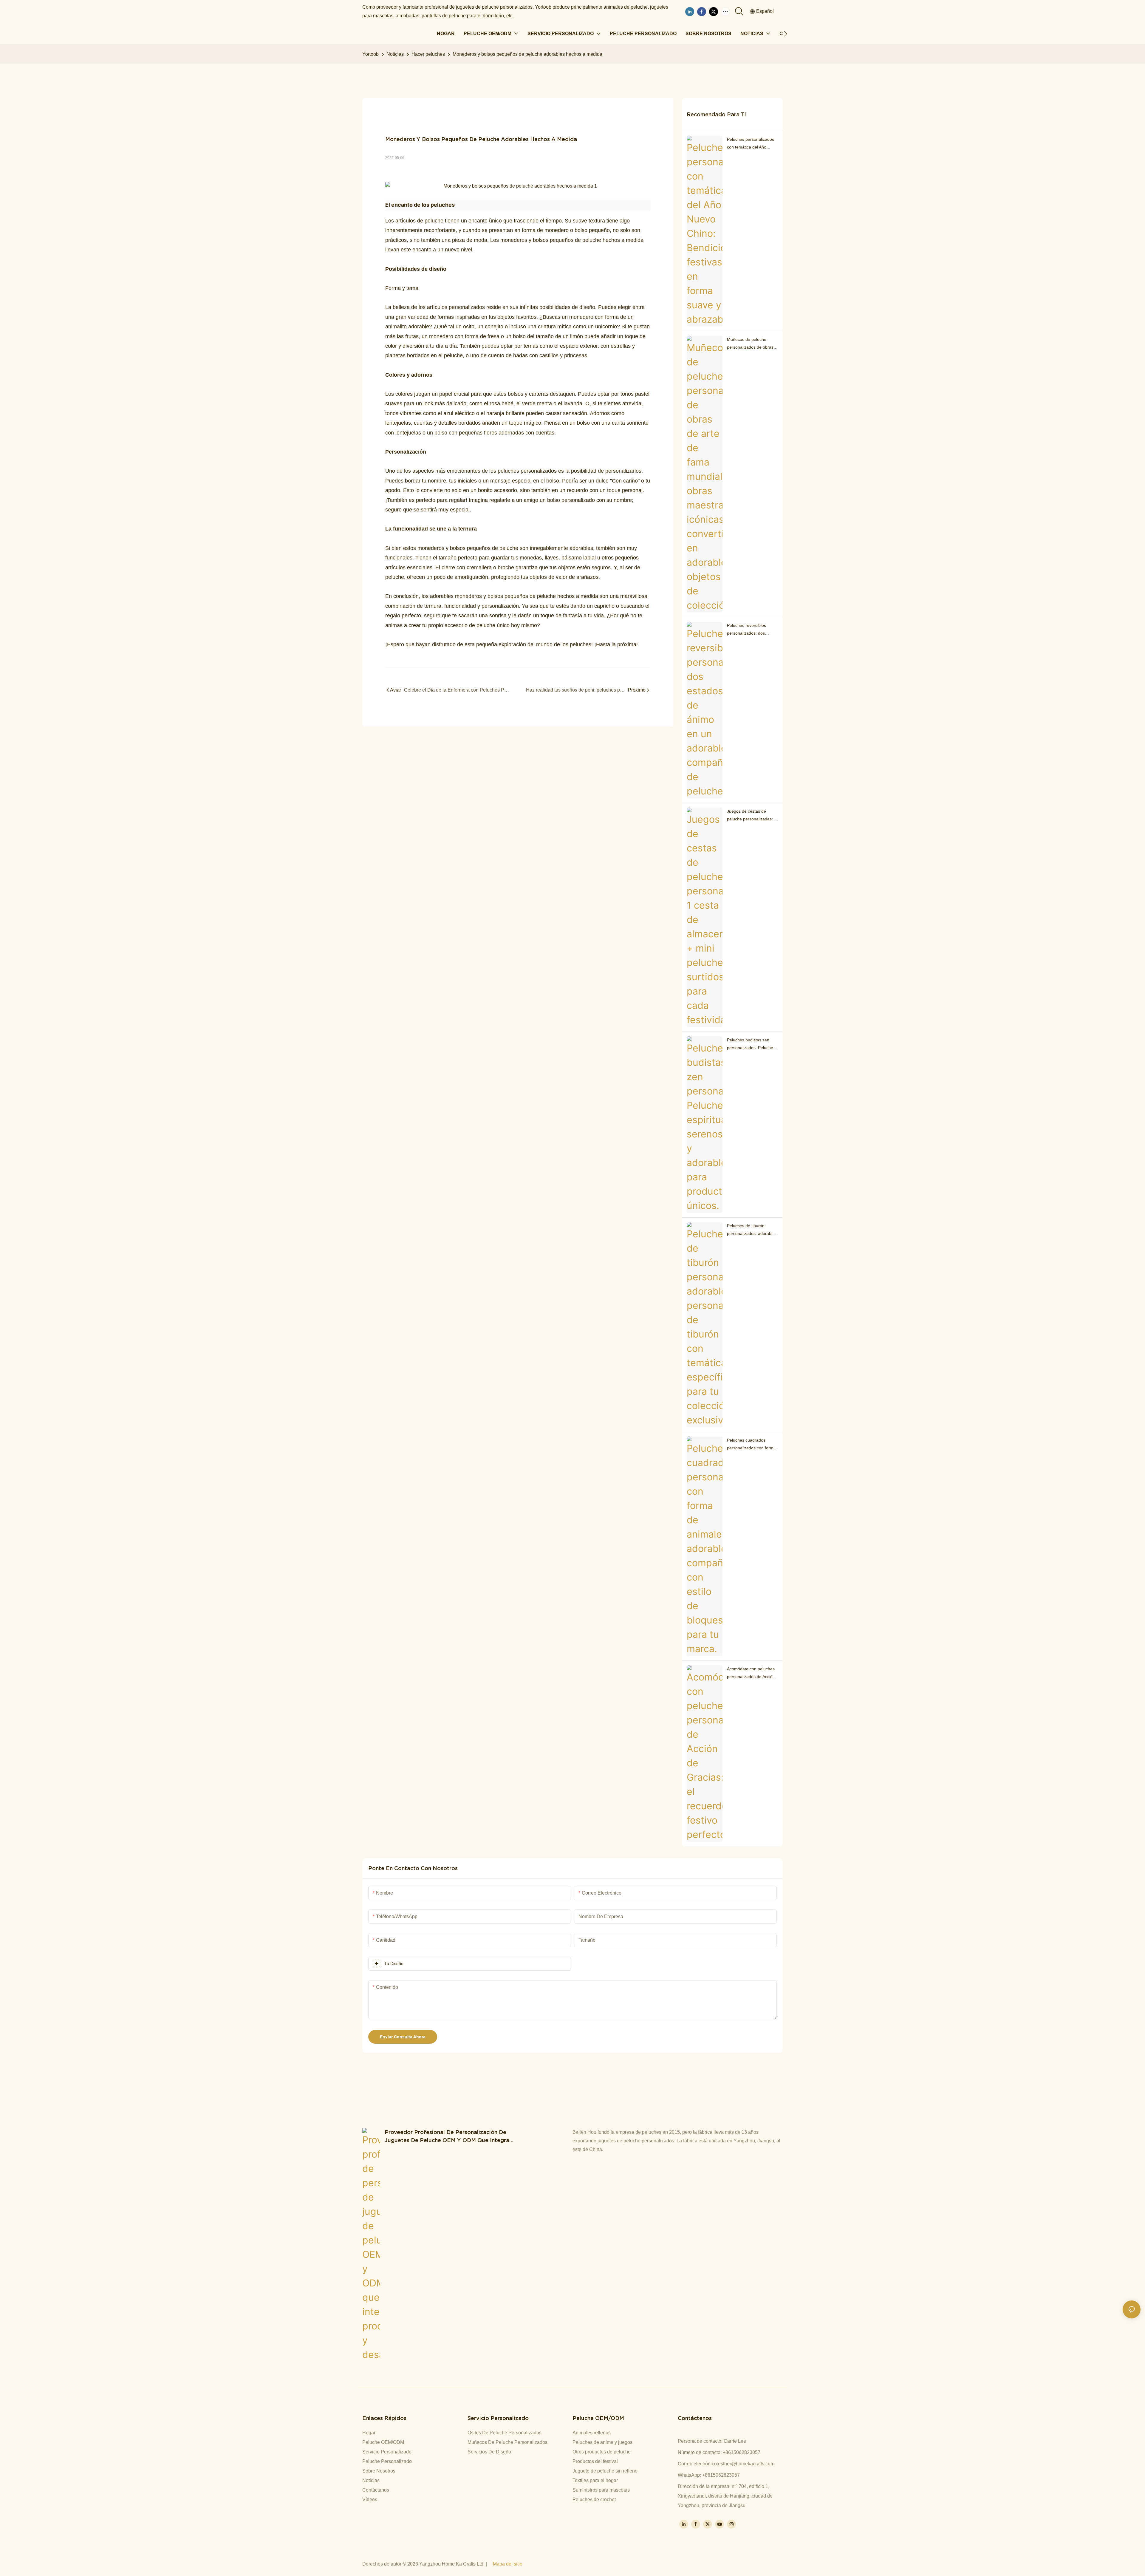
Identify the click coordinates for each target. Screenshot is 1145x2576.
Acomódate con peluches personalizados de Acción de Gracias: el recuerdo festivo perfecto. (751, 1673)
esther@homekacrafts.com (746, 2464)
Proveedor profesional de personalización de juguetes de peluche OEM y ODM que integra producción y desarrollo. (447, 2137)
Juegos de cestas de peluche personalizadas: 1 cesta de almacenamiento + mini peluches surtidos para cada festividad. (752, 816)
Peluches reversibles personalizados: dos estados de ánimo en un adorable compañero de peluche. (750, 630)
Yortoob (370, 54)
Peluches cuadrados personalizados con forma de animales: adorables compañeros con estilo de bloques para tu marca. (751, 1445)
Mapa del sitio (508, 2564)
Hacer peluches (428, 54)
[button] (786, 34)
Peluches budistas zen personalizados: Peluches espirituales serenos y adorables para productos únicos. (751, 1044)
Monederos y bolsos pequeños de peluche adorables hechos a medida (527, 54)
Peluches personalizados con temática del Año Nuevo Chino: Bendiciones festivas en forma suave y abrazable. (752, 144)
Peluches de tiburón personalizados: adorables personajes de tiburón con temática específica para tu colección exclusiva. (752, 1230)
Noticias (395, 54)
